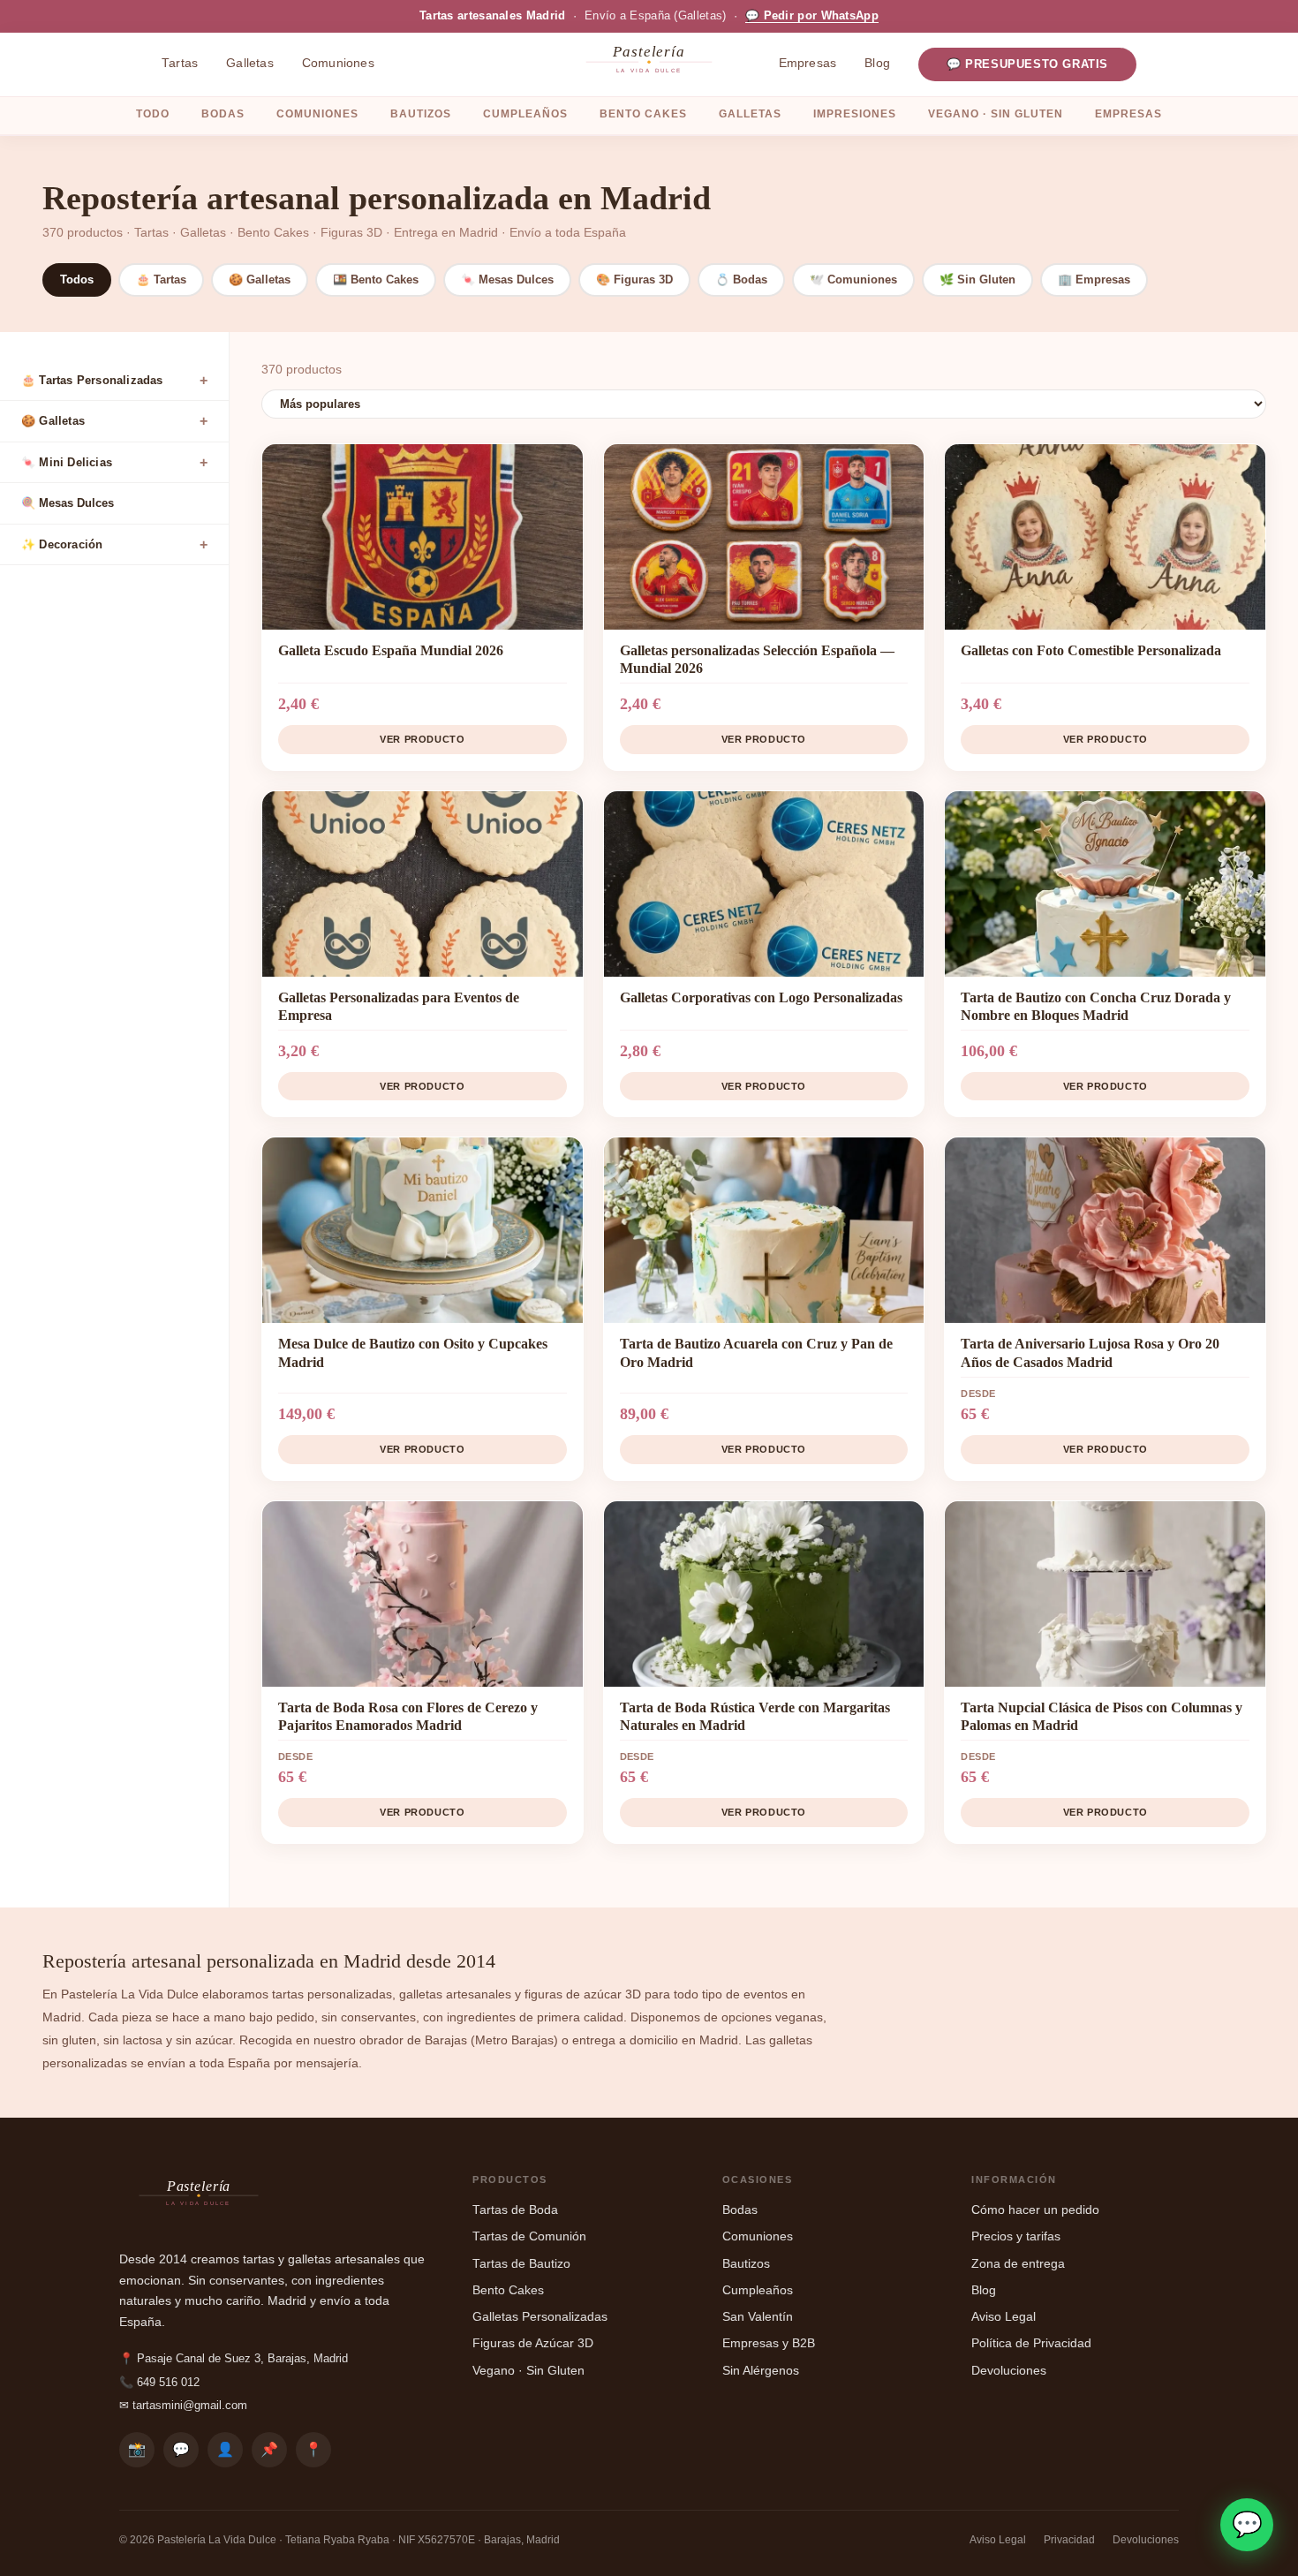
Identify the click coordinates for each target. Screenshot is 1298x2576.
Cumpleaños (525, 114)
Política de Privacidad (1031, 2343)
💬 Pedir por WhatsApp (812, 16)
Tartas (180, 63)
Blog (877, 63)
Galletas (250, 63)
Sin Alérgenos (761, 2371)
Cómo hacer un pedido (1035, 2210)
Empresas (808, 63)
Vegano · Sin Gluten (996, 114)
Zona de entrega (1018, 2264)
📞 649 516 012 (159, 2382)
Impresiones (855, 114)
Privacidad (1069, 2540)
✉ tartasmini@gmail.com (183, 2405)
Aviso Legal (1004, 2317)
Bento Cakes (643, 114)
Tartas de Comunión (529, 2236)
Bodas (223, 114)
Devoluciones (1009, 2371)
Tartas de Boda (515, 2210)
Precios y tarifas (1016, 2236)
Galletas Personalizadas (540, 2317)
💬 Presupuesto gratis (1027, 64)
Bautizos (421, 114)
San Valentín (758, 2317)
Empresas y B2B (769, 2343)
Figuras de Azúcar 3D (533, 2343)
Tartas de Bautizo (521, 2264)
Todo (153, 114)
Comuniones (338, 63)
